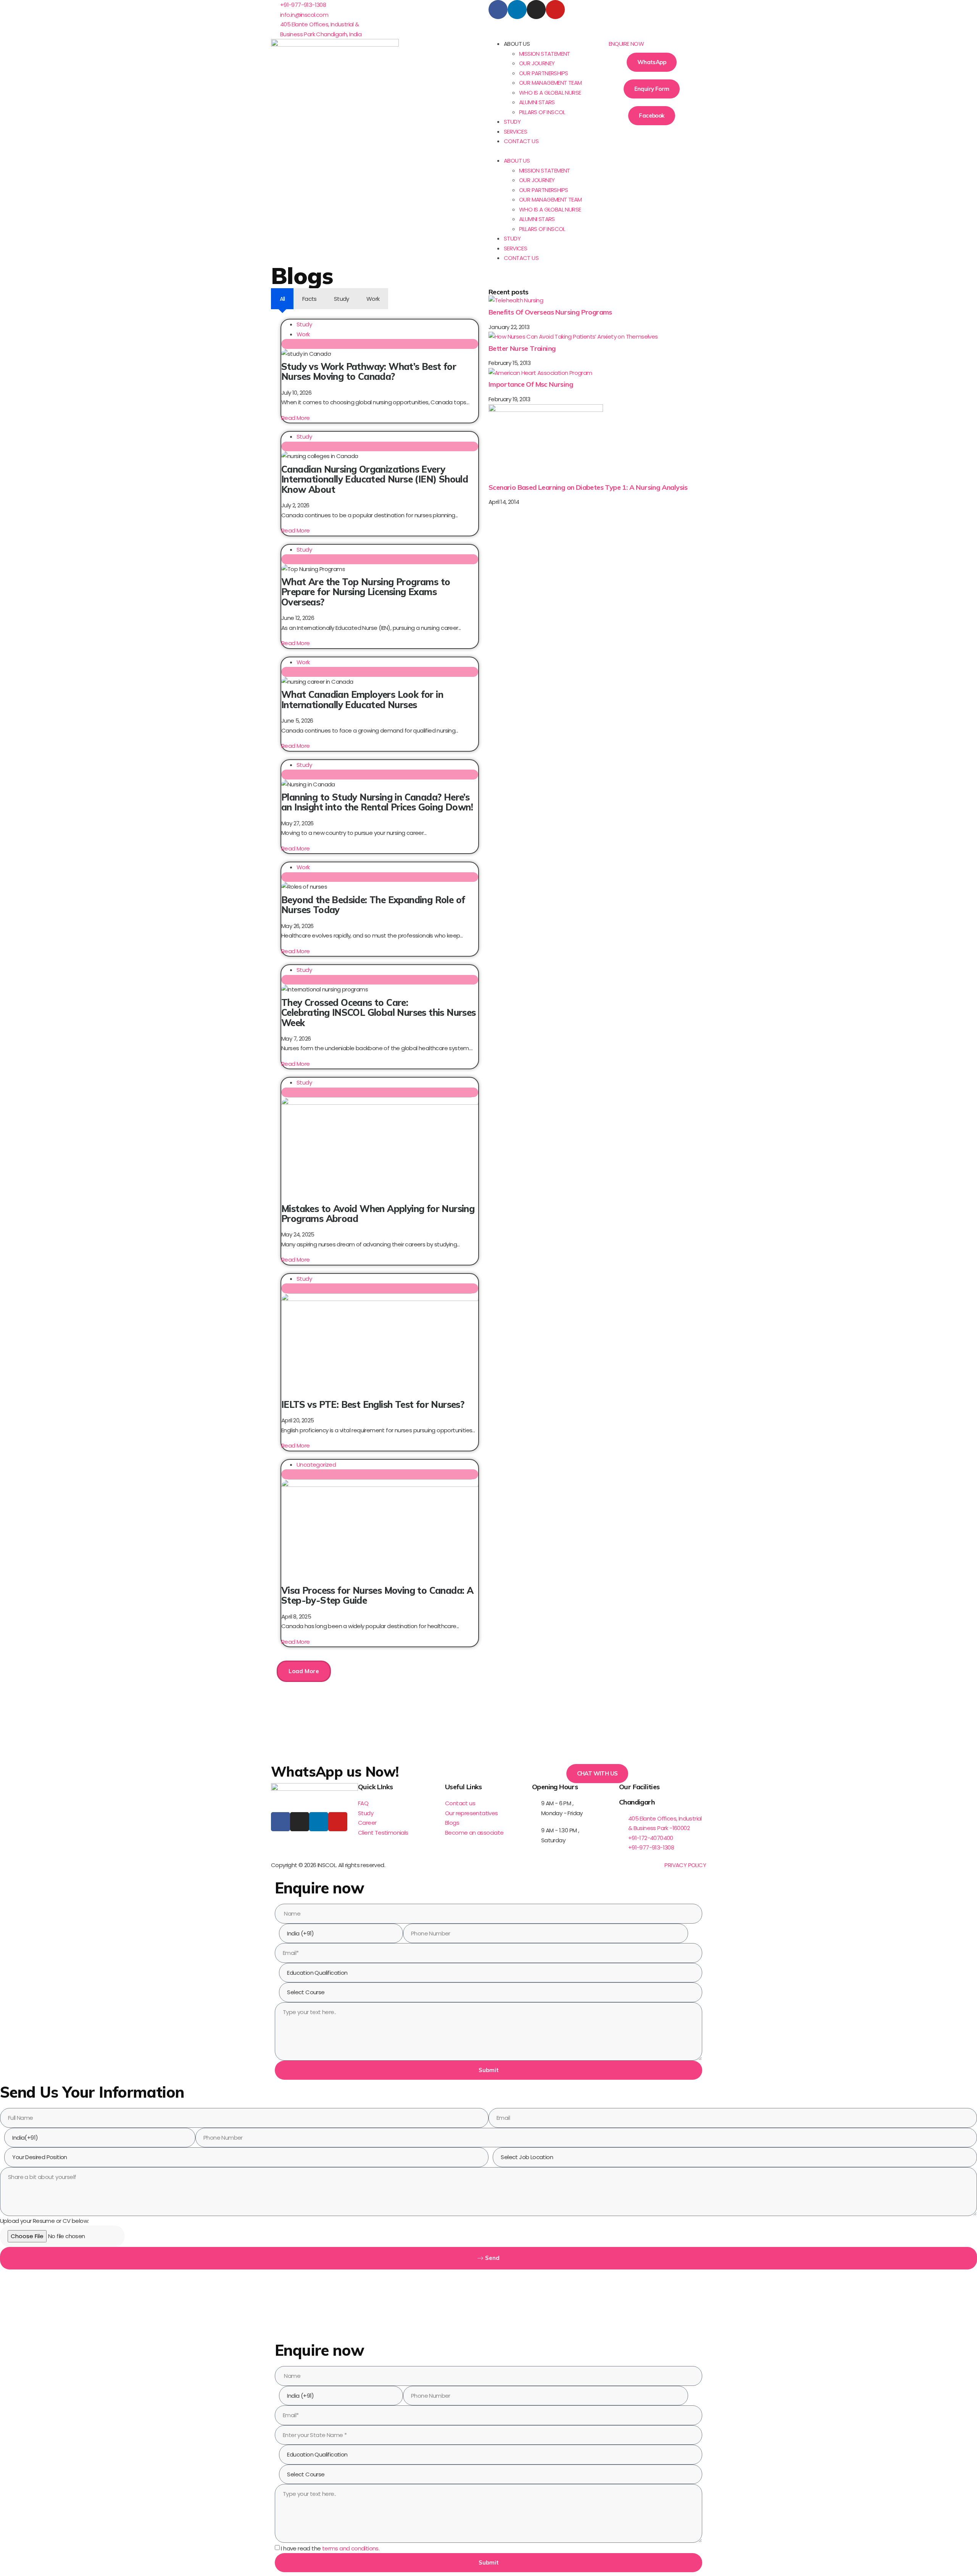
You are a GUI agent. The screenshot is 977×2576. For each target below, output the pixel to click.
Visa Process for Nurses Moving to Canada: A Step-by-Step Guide (377, 1595)
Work (303, 334)
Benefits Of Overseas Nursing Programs (550, 312)
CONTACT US (521, 141)
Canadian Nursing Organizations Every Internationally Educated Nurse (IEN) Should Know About (375, 479)
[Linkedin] (517, 10)
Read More (296, 418)
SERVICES (515, 132)
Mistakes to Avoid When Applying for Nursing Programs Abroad (378, 1214)
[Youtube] (555, 10)
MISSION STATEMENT (545, 54)
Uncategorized (316, 1465)
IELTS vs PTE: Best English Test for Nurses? (373, 1404)
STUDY (512, 122)
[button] (543, 151)
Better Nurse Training (522, 348)
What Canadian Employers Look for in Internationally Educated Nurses (362, 699)
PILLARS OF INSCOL (542, 112)
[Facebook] (498, 10)
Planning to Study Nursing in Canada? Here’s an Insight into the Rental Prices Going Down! (377, 802)
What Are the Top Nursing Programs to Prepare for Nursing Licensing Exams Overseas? (366, 592)
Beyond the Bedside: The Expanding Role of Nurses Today (373, 905)
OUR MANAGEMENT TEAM (551, 83)
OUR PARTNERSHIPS (543, 73)
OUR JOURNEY (537, 63)
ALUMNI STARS (537, 102)
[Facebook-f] (281, 1822)
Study (304, 324)
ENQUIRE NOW (626, 44)
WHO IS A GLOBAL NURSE (550, 93)
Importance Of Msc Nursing (531, 384)
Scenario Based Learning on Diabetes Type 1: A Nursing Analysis (588, 487)
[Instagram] (536, 10)
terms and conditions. (351, 2548)
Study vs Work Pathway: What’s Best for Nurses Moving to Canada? (369, 371)
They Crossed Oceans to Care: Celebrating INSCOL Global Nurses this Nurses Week (379, 1013)
